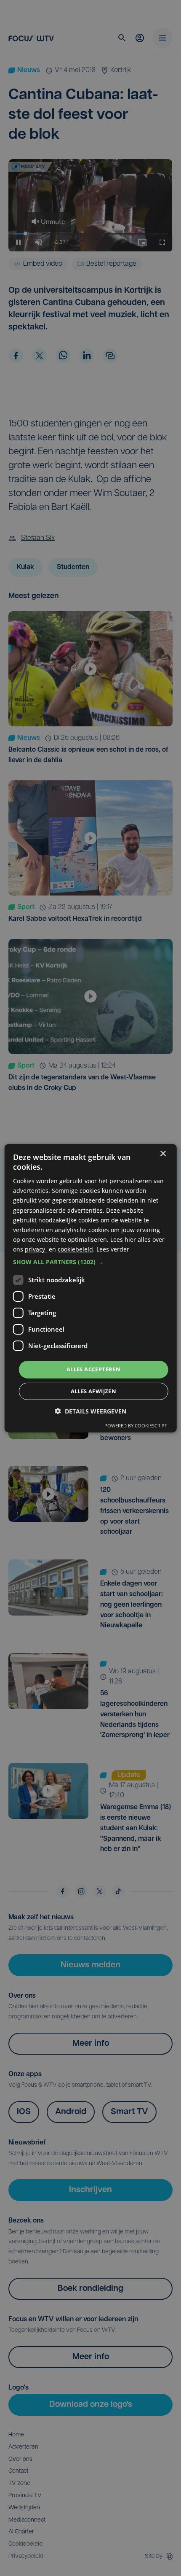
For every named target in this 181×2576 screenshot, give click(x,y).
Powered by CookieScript (136, 1426)
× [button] (163, 1153)
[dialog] (91, 1288)
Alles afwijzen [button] (94, 1391)
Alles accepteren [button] (93, 1369)
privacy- (36, 1249)
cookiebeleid (75, 1249)
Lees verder (113, 1249)
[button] (91, 1262)
